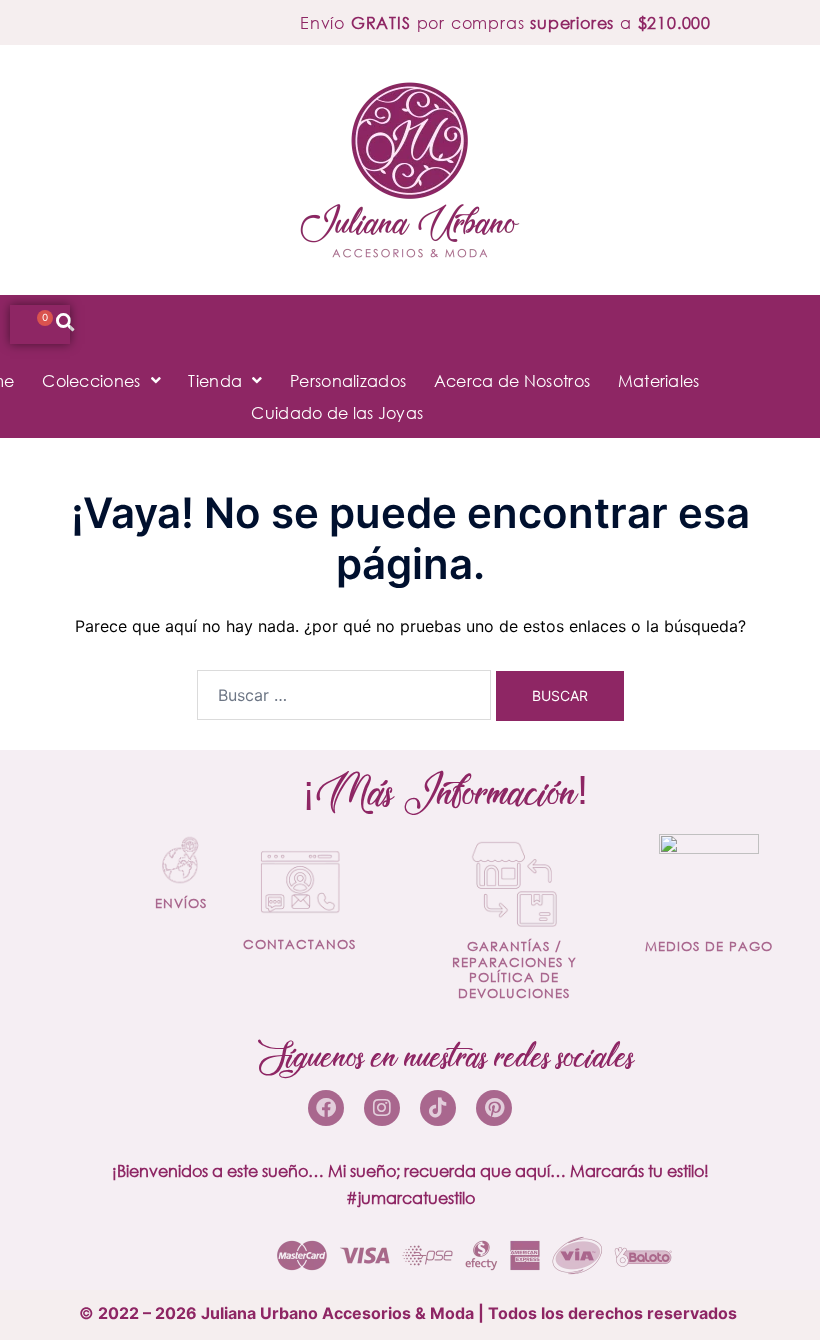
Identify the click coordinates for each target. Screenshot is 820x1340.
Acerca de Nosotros (512, 380)
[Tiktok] (438, 1108)
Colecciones (91, 380)
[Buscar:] (344, 695)
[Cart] (40, 324)
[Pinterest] (494, 1108)
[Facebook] (326, 1108)
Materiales (659, 380)
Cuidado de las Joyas (337, 412)
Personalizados (348, 380)
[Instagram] (382, 1108)
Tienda (215, 380)
